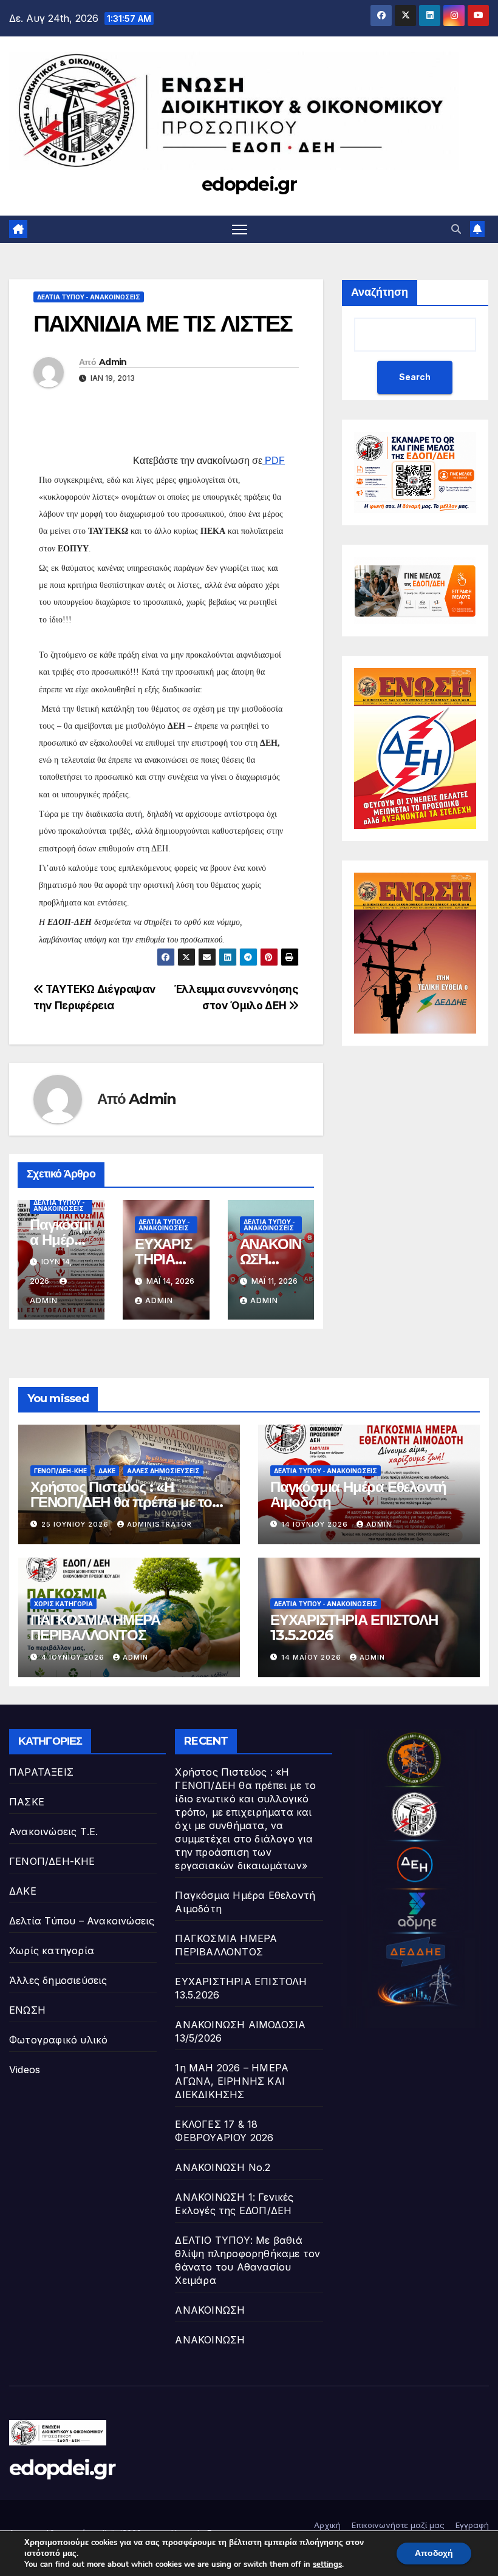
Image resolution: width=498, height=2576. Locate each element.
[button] (456, 229)
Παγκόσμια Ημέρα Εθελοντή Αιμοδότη (358, 1494)
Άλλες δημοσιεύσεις (163, 1471)
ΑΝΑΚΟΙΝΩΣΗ (210, 2310)
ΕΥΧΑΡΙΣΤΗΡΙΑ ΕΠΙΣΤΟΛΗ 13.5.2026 (354, 1627)
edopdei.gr (249, 184)
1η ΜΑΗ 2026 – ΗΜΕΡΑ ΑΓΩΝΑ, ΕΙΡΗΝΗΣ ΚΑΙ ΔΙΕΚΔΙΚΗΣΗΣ (232, 2081)
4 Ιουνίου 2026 (74, 1657)
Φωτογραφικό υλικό (58, 2040)
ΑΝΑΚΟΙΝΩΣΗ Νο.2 (223, 2167)
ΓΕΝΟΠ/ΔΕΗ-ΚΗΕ (60, 1471)
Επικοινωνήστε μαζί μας (398, 2525)
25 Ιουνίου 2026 (76, 1524)
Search (415, 377)
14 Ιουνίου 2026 (316, 1524)
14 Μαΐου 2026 (312, 1657)
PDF (275, 461)
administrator (159, 1524)
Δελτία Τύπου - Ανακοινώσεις (89, 297)
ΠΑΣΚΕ (27, 1802)
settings (327, 2564)
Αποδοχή (434, 2553)
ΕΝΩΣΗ (27, 2010)
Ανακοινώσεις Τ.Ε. (53, 1831)
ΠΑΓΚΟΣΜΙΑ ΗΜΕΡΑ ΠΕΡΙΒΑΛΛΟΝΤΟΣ (95, 1627)
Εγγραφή (472, 2525)
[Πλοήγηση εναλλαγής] (240, 229)
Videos (25, 2070)
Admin (113, 362)
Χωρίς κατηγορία (63, 1604)
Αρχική (327, 2525)
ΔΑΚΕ (107, 1471)
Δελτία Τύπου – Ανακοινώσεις (82, 1921)
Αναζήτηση (380, 292)
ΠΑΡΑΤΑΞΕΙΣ (41, 1772)
